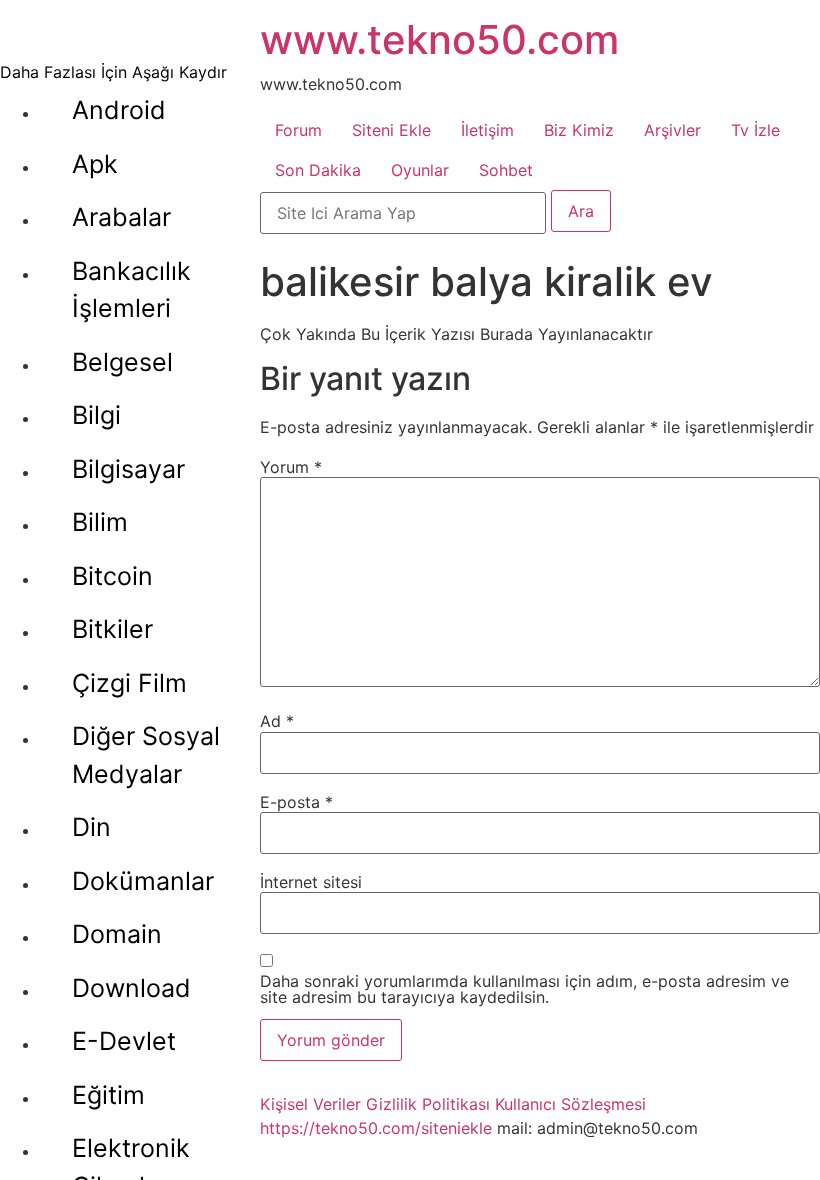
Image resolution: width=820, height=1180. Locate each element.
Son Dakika (318, 170)
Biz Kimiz (579, 130)
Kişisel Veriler (310, 1104)
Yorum (291, 467)
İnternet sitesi (311, 882)
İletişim (487, 130)
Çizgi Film (129, 683)
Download (131, 988)
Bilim (100, 522)
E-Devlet (124, 1041)
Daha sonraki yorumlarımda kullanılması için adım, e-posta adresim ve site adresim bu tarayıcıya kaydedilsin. (524, 989)
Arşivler (672, 130)
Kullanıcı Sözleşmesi (570, 1104)
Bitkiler (112, 629)
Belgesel (122, 362)
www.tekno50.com (439, 39)
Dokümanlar (143, 881)
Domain (117, 934)
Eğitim (108, 1095)
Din (91, 827)
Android (119, 110)
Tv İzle (755, 130)
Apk (95, 164)
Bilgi (96, 415)
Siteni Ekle (391, 130)
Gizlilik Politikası (428, 1104)
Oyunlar (420, 170)
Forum (298, 130)
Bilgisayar (128, 469)
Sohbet (506, 170)
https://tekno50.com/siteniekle (376, 1128)
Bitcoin (112, 576)
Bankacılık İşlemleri (131, 290)
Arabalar (121, 217)
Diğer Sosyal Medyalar (146, 755)
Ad (277, 721)
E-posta (296, 802)
